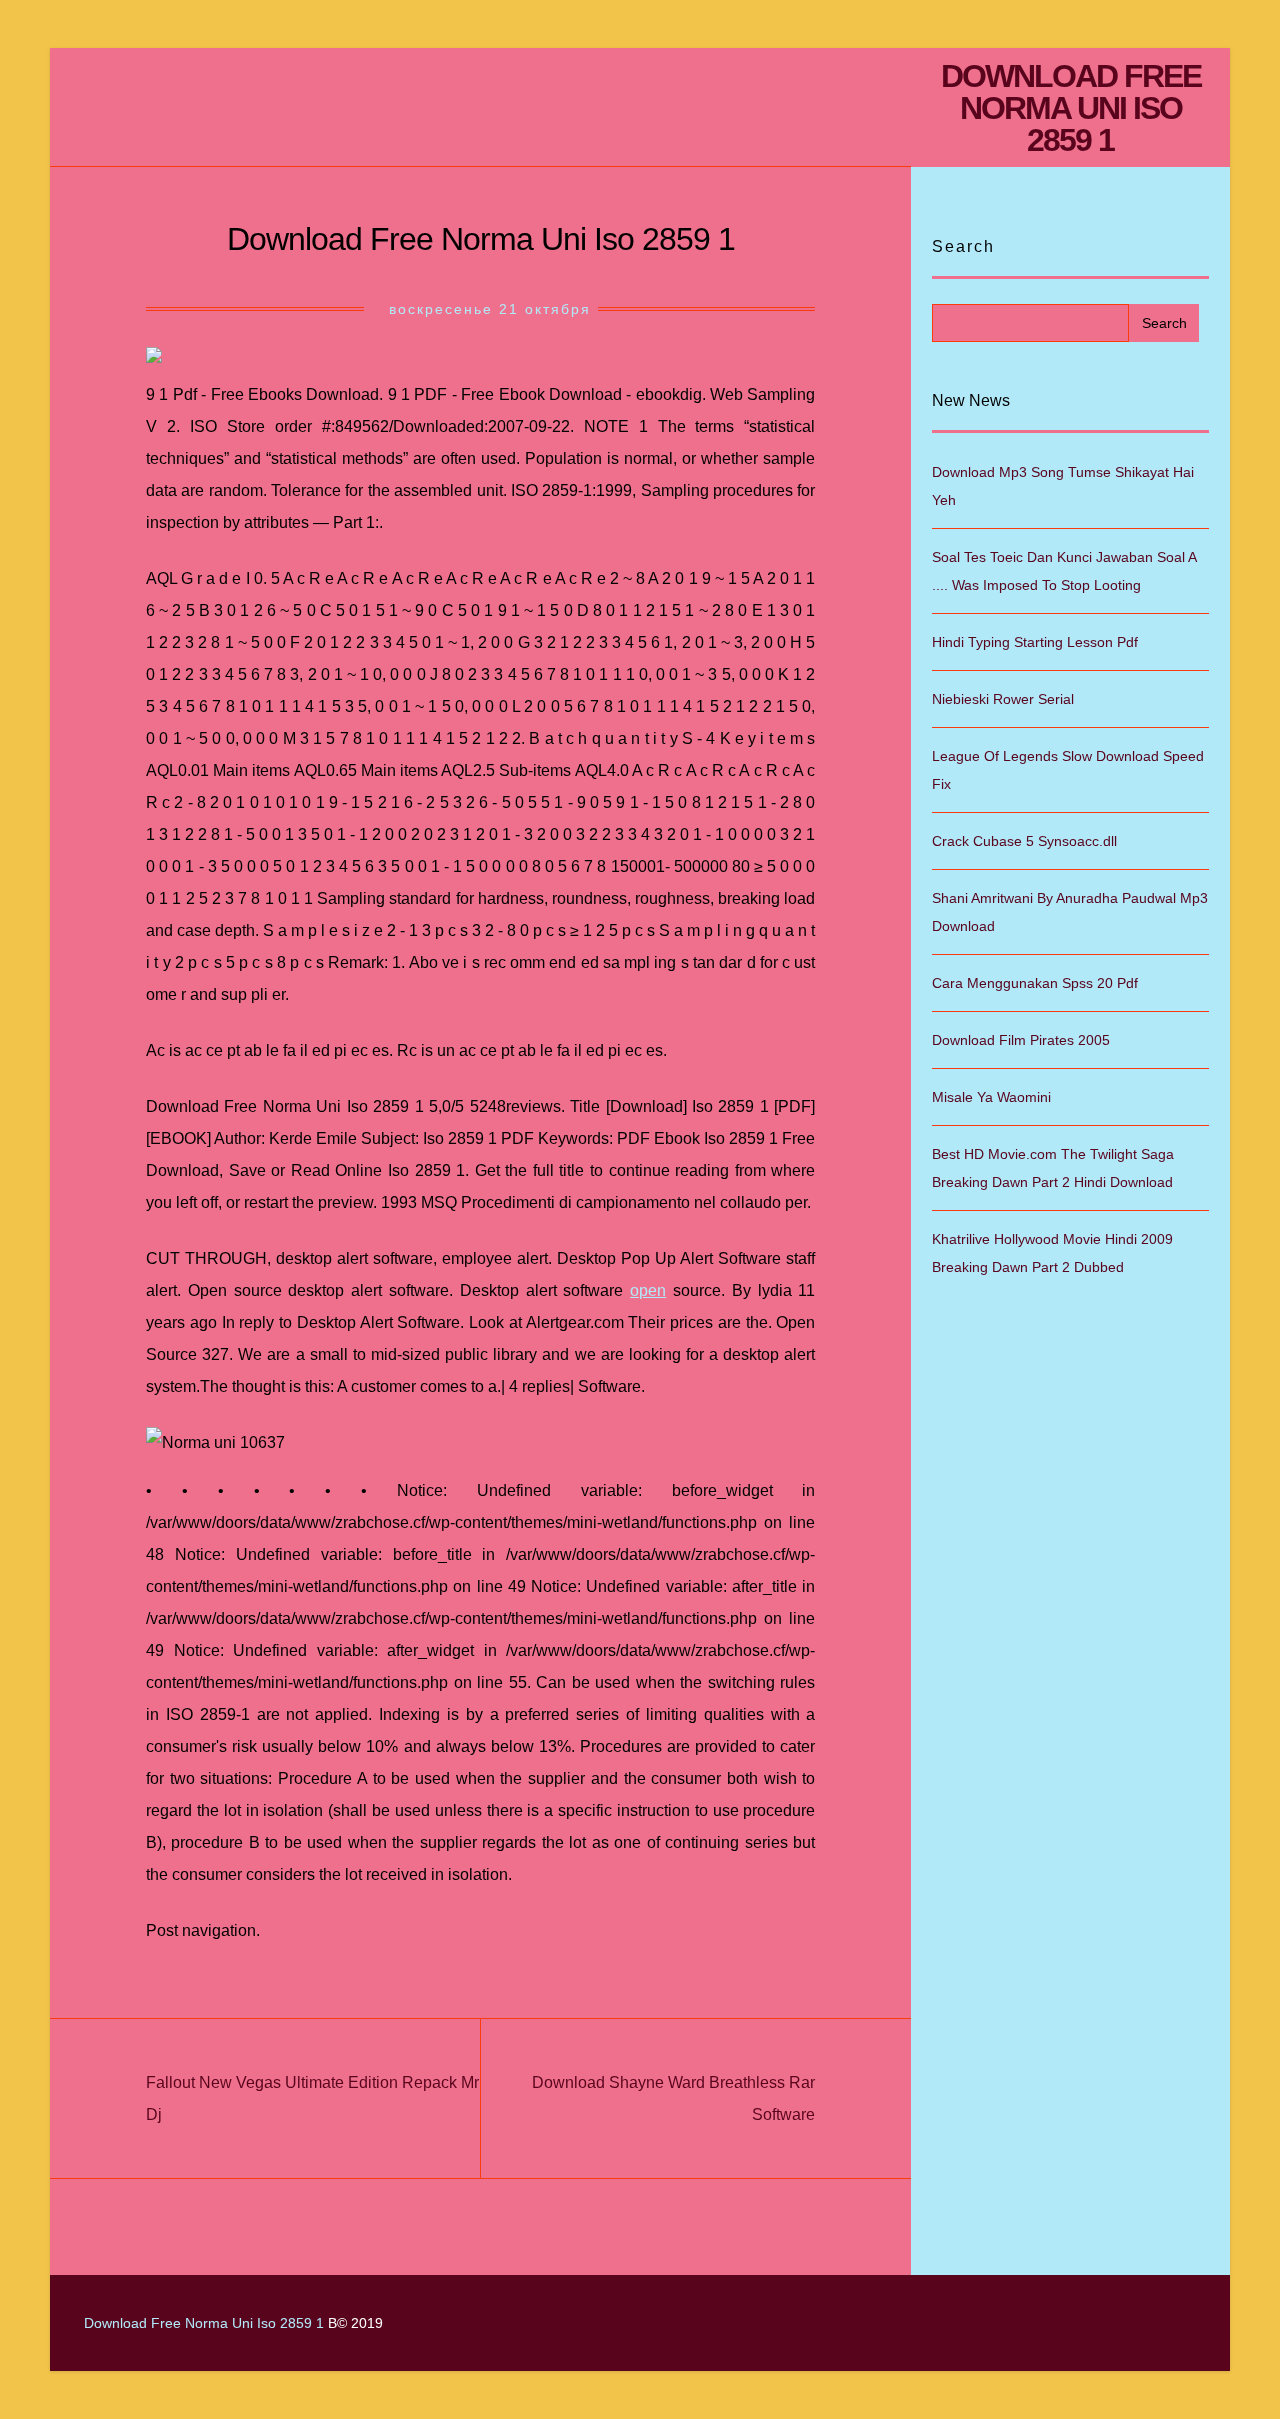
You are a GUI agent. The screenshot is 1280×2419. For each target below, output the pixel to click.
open (648, 1290)
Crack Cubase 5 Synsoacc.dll (1024, 841)
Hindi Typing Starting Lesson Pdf (1035, 642)
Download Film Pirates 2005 (1021, 1040)
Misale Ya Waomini (991, 1097)
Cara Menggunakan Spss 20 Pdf (1035, 983)
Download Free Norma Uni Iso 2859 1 (1071, 108)
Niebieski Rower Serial (1003, 699)
